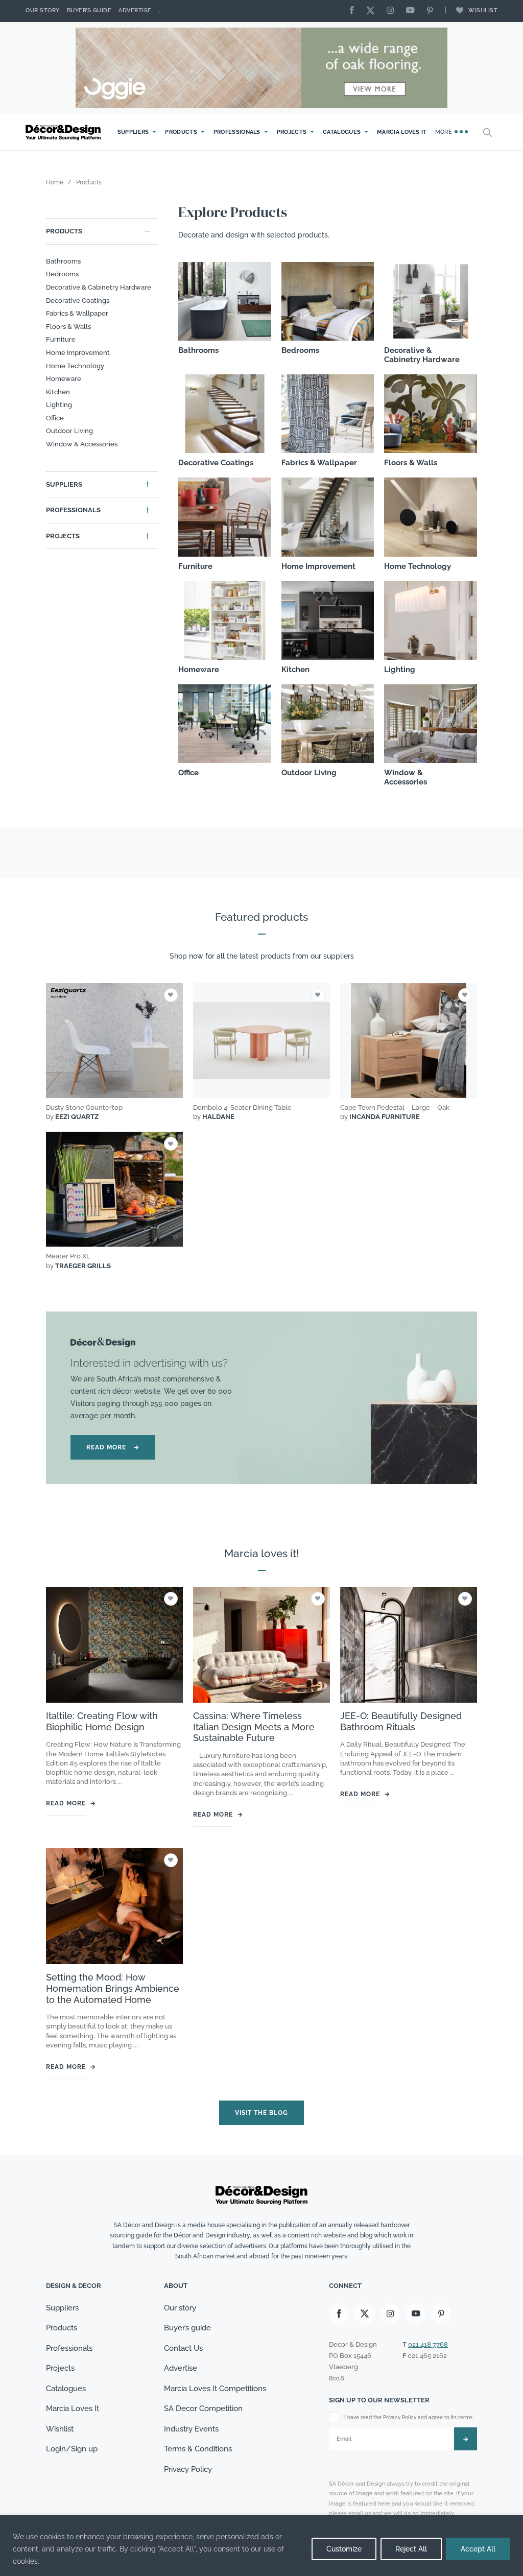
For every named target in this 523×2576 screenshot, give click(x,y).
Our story (43, 10)
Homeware (64, 379)
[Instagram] (393, 11)
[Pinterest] (433, 11)
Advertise (135, 10)
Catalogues (342, 132)
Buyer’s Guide (89, 10)
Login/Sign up (72, 2449)
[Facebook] (354, 11)
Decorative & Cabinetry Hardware (99, 287)
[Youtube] (413, 11)
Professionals (237, 132)
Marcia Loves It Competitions (215, 2389)
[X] (373, 11)
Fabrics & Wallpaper (77, 313)
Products (181, 132)
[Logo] (64, 133)
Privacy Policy (188, 2469)
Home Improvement (78, 353)
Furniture (61, 339)
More (445, 132)
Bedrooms (62, 274)
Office (55, 418)
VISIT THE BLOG (261, 2112)
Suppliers (133, 132)
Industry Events (191, 2429)
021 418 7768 (428, 2344)
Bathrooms (63, 261)
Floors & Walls (68, 327)
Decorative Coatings (78, 301)
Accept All (478, 2549)
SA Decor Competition (203, 2409)
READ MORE (113, 1447)
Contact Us (183, 2348)
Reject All (411, 2549)
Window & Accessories (82, 444)
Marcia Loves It (402, 132)
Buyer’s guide (187, 2328)
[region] (261, 2546)
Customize (344, 2549)
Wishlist (483, 10)
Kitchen (58, 392)
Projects (292, 132)
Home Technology (75, 366)
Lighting (59, 405)
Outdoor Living (69, 431)
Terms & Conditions (198, 2449)
